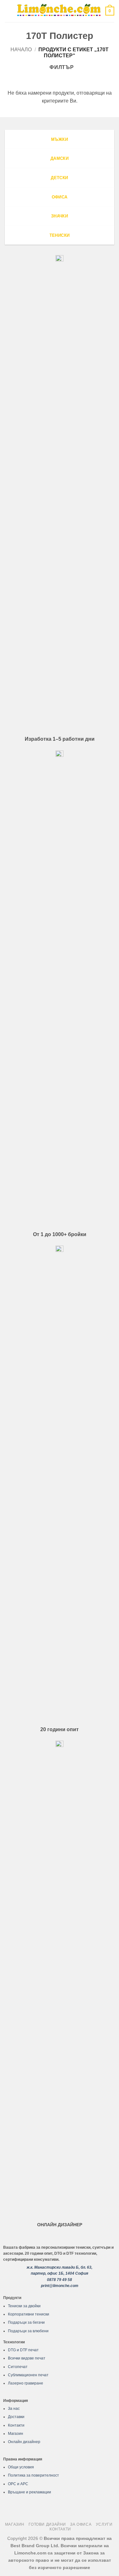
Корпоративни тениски (29, 2314)
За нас (14, 2409)
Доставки (16, 2417)
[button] (9, 11)
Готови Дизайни (47, 2524)
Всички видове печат (27, 2358)
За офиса (81, 2524)
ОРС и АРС (18, 2484)
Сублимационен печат (28, 2375)
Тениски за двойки (24, 2306)
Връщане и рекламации (30, 2492)
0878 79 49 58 (60, 2280)
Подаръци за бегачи (26, 2322)
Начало (21, 50)
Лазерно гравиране (26, 2383)
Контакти (16, 2425)
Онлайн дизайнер (24, 2442)
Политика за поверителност (33, 2475)
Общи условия (21, 2467)
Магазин (16, 2434)
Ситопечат (18, 2367)
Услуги (104, 2524)
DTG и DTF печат (23, 2350)
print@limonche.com (60, 2286)
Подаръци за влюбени (28, 2331)
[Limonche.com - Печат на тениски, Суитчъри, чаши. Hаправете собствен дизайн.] (59, 11)
